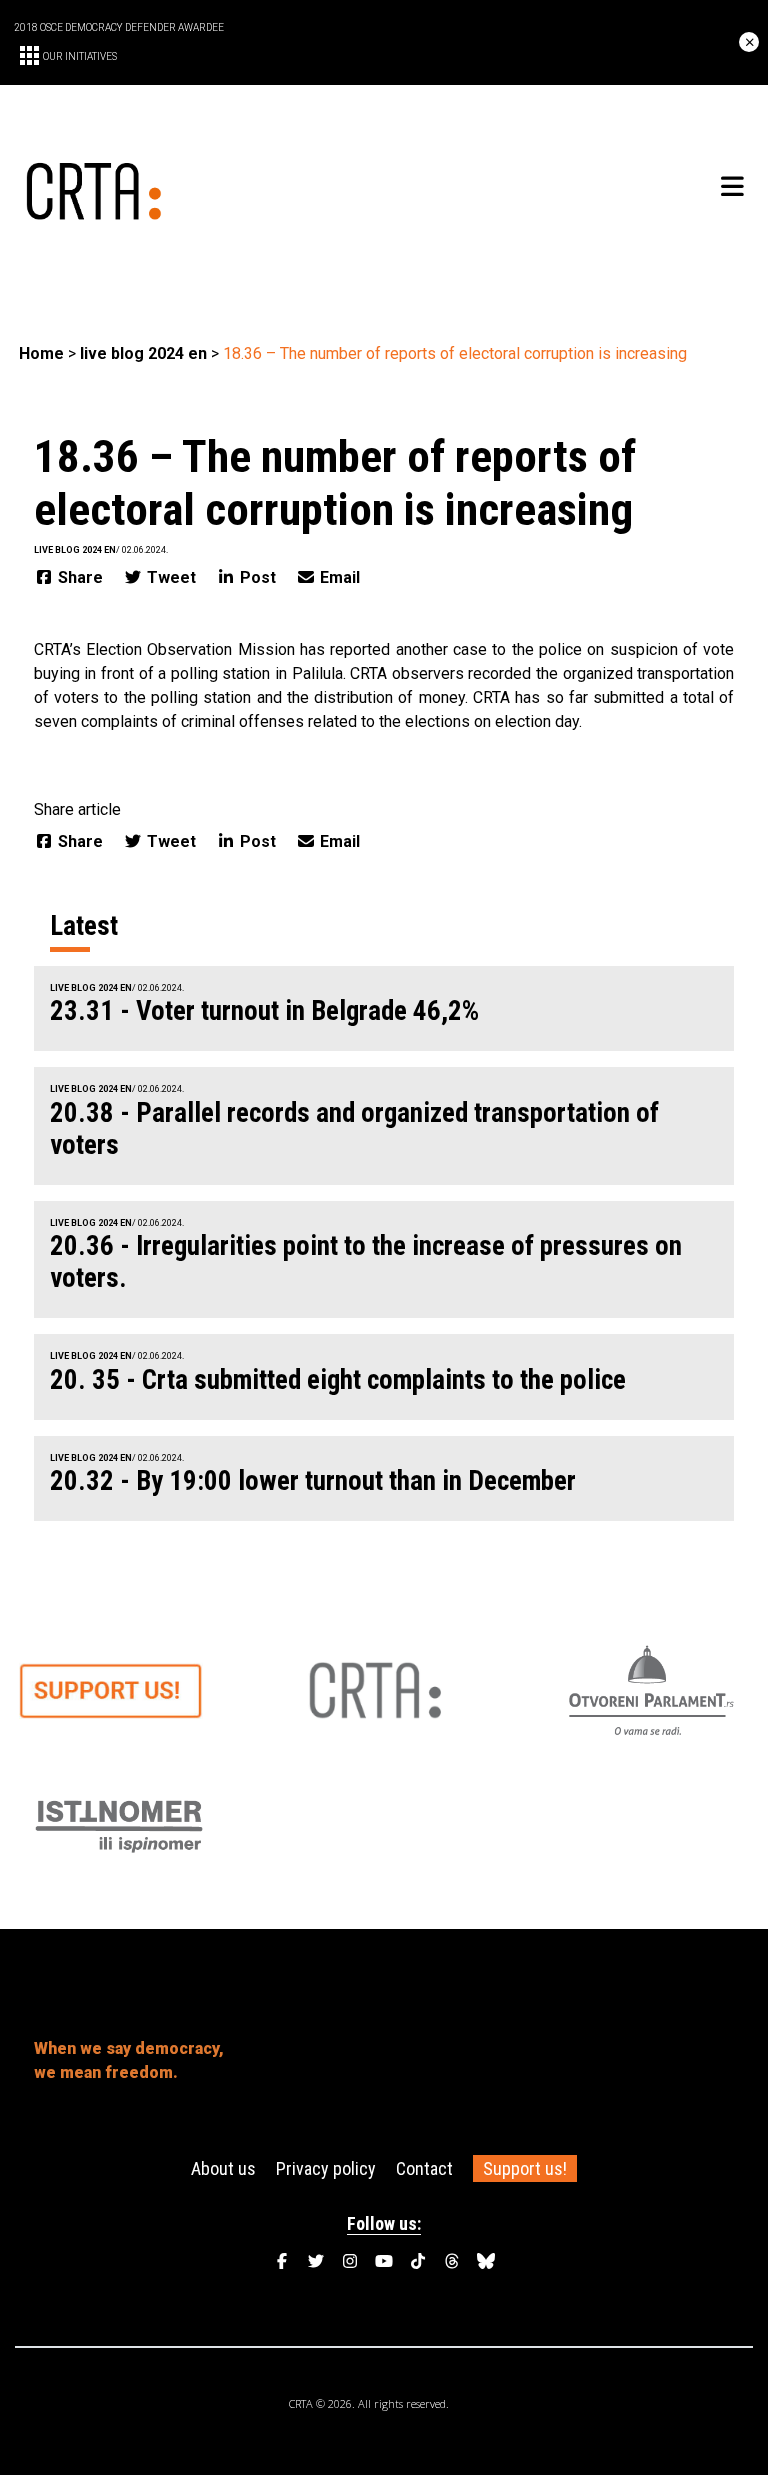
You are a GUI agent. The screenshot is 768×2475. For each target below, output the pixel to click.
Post (258, 577)
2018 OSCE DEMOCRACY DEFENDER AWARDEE (119, 27)
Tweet (171, 577)
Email (338, 577)
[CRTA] (201, 187)
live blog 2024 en (143, 353)
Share (80, 577)
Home (41, 353)
